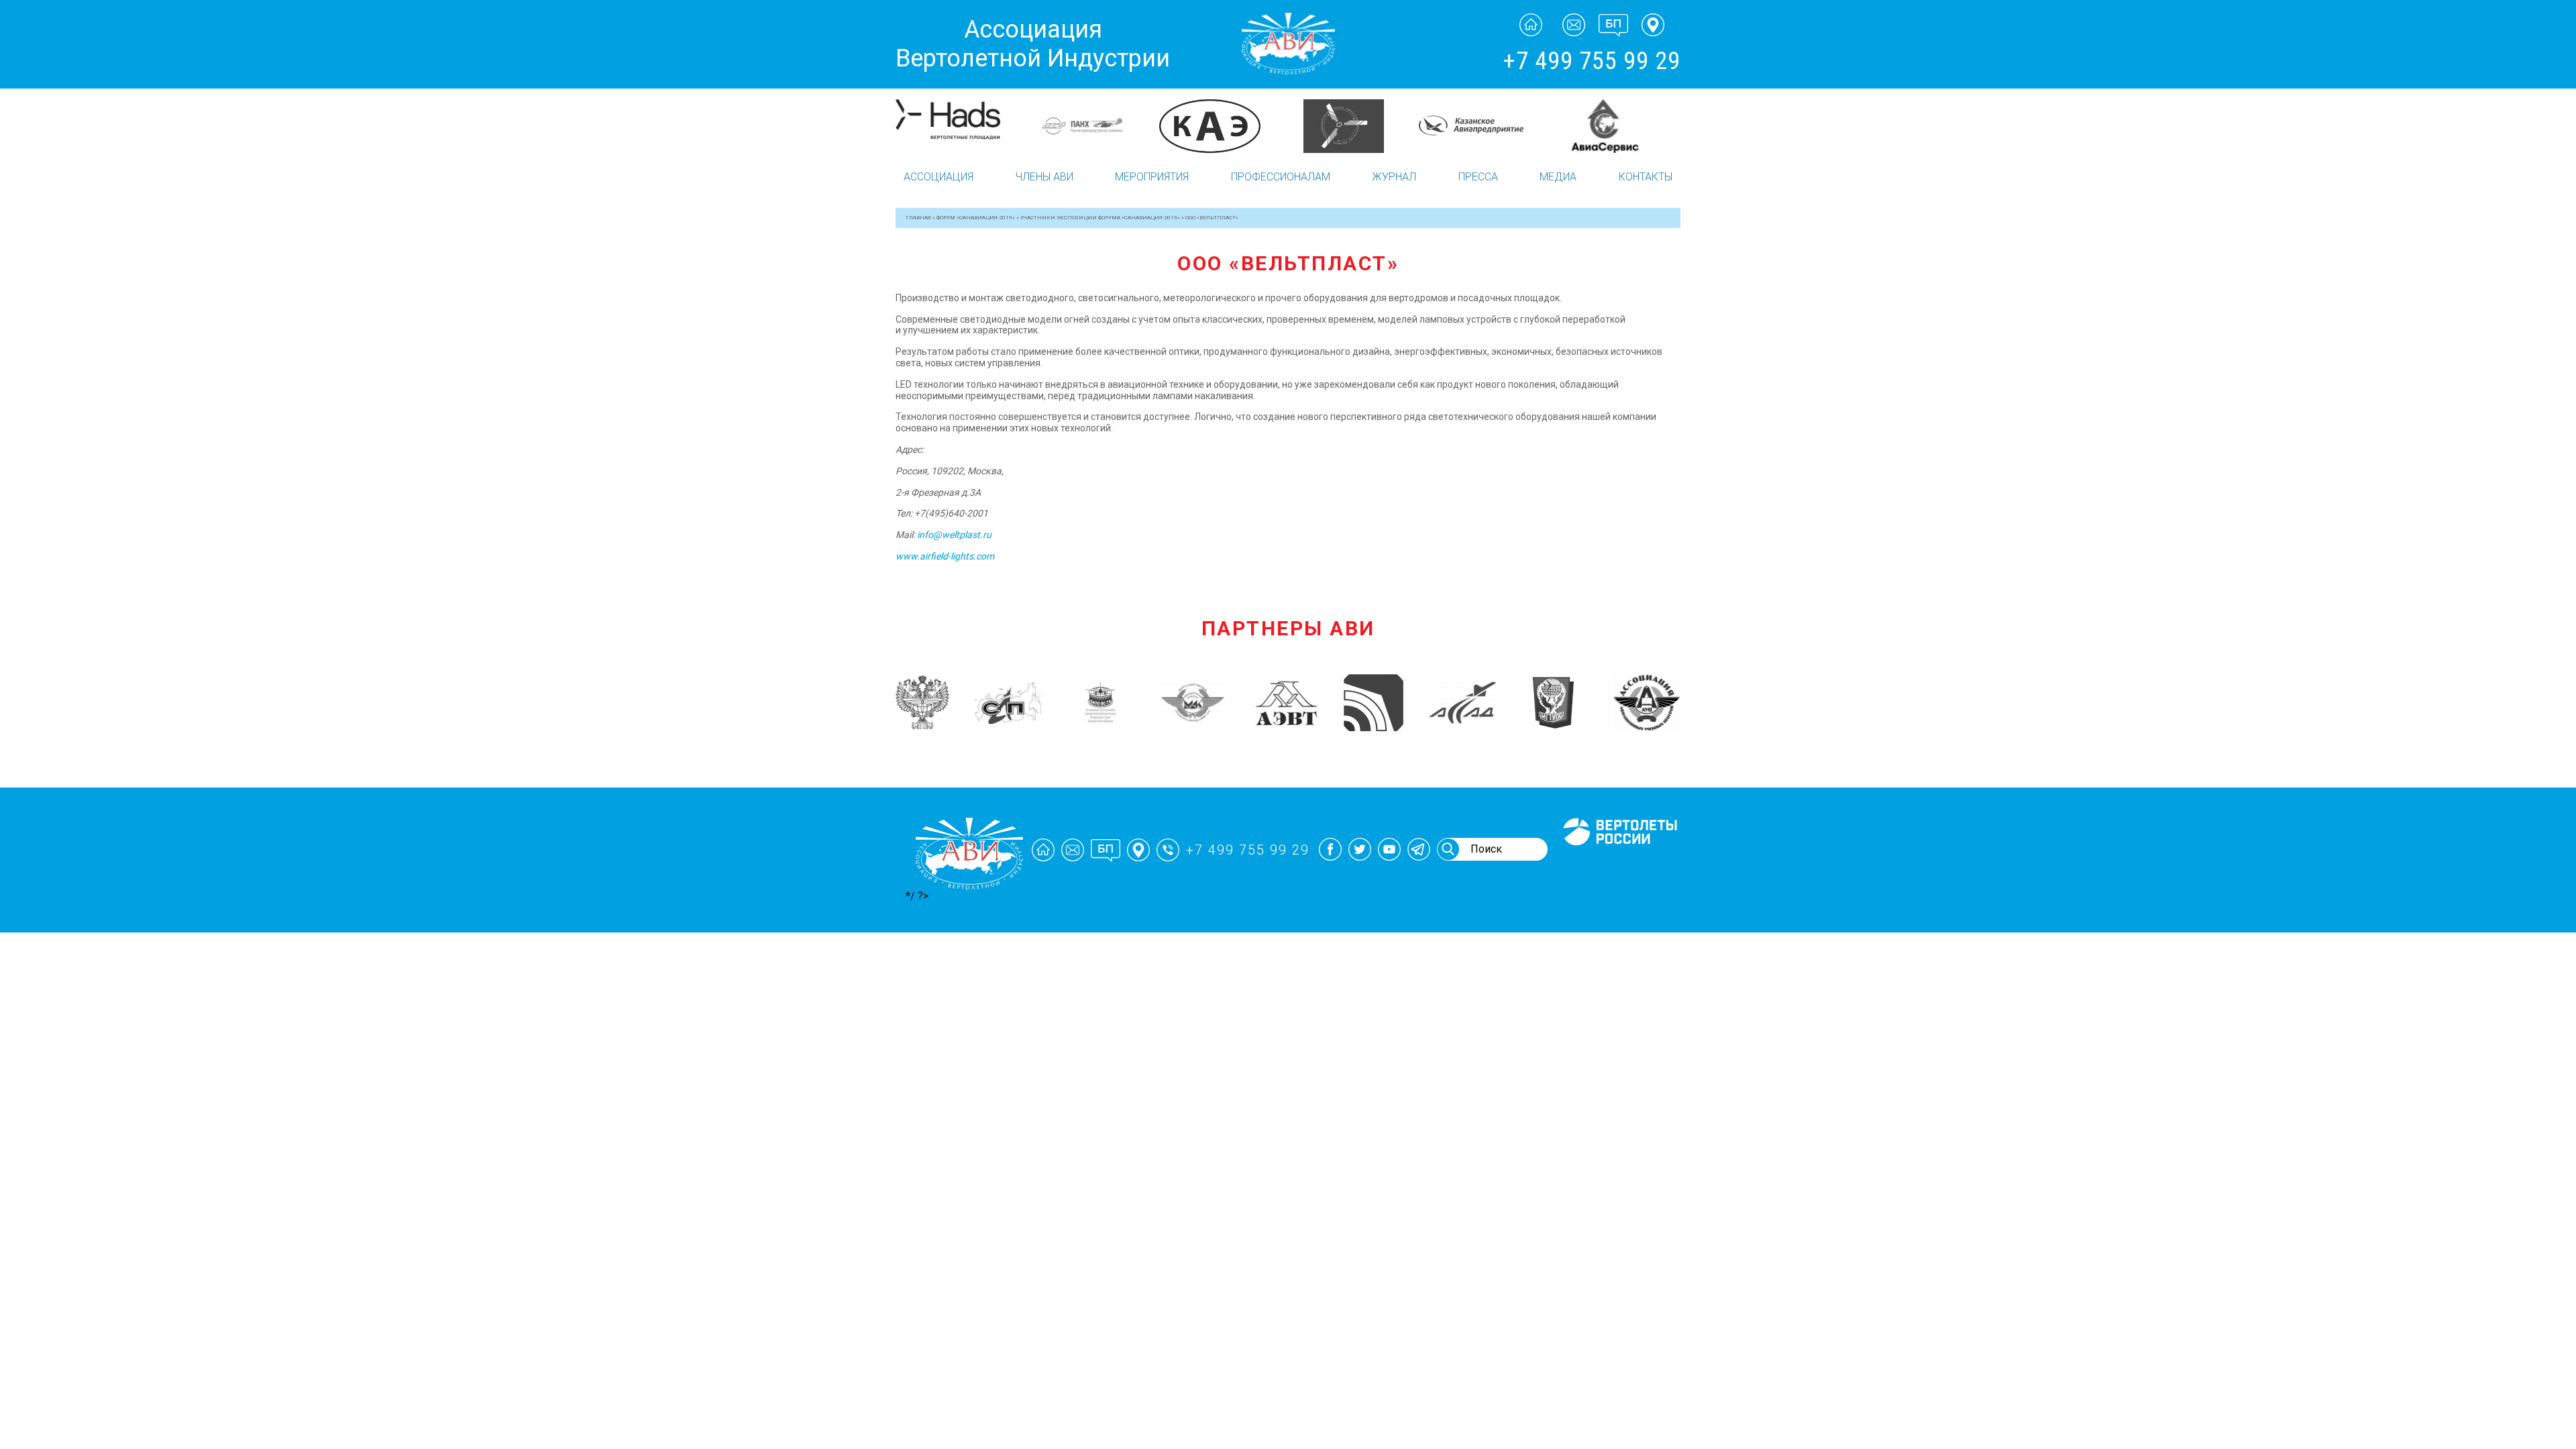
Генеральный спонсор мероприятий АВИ (1619, 861)
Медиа (1558, 177)
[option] (961, 126)
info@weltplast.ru (954, 535)
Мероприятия (1152, 177)
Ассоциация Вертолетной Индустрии (1033, 44)
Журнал (1394, 177)
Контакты (1646, 177)
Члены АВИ (1044, 177)
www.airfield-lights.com (945, 556)
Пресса (1478, 177)
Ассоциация (938, 177)
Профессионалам (1281, 177)
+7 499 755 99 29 (1592, 61)
